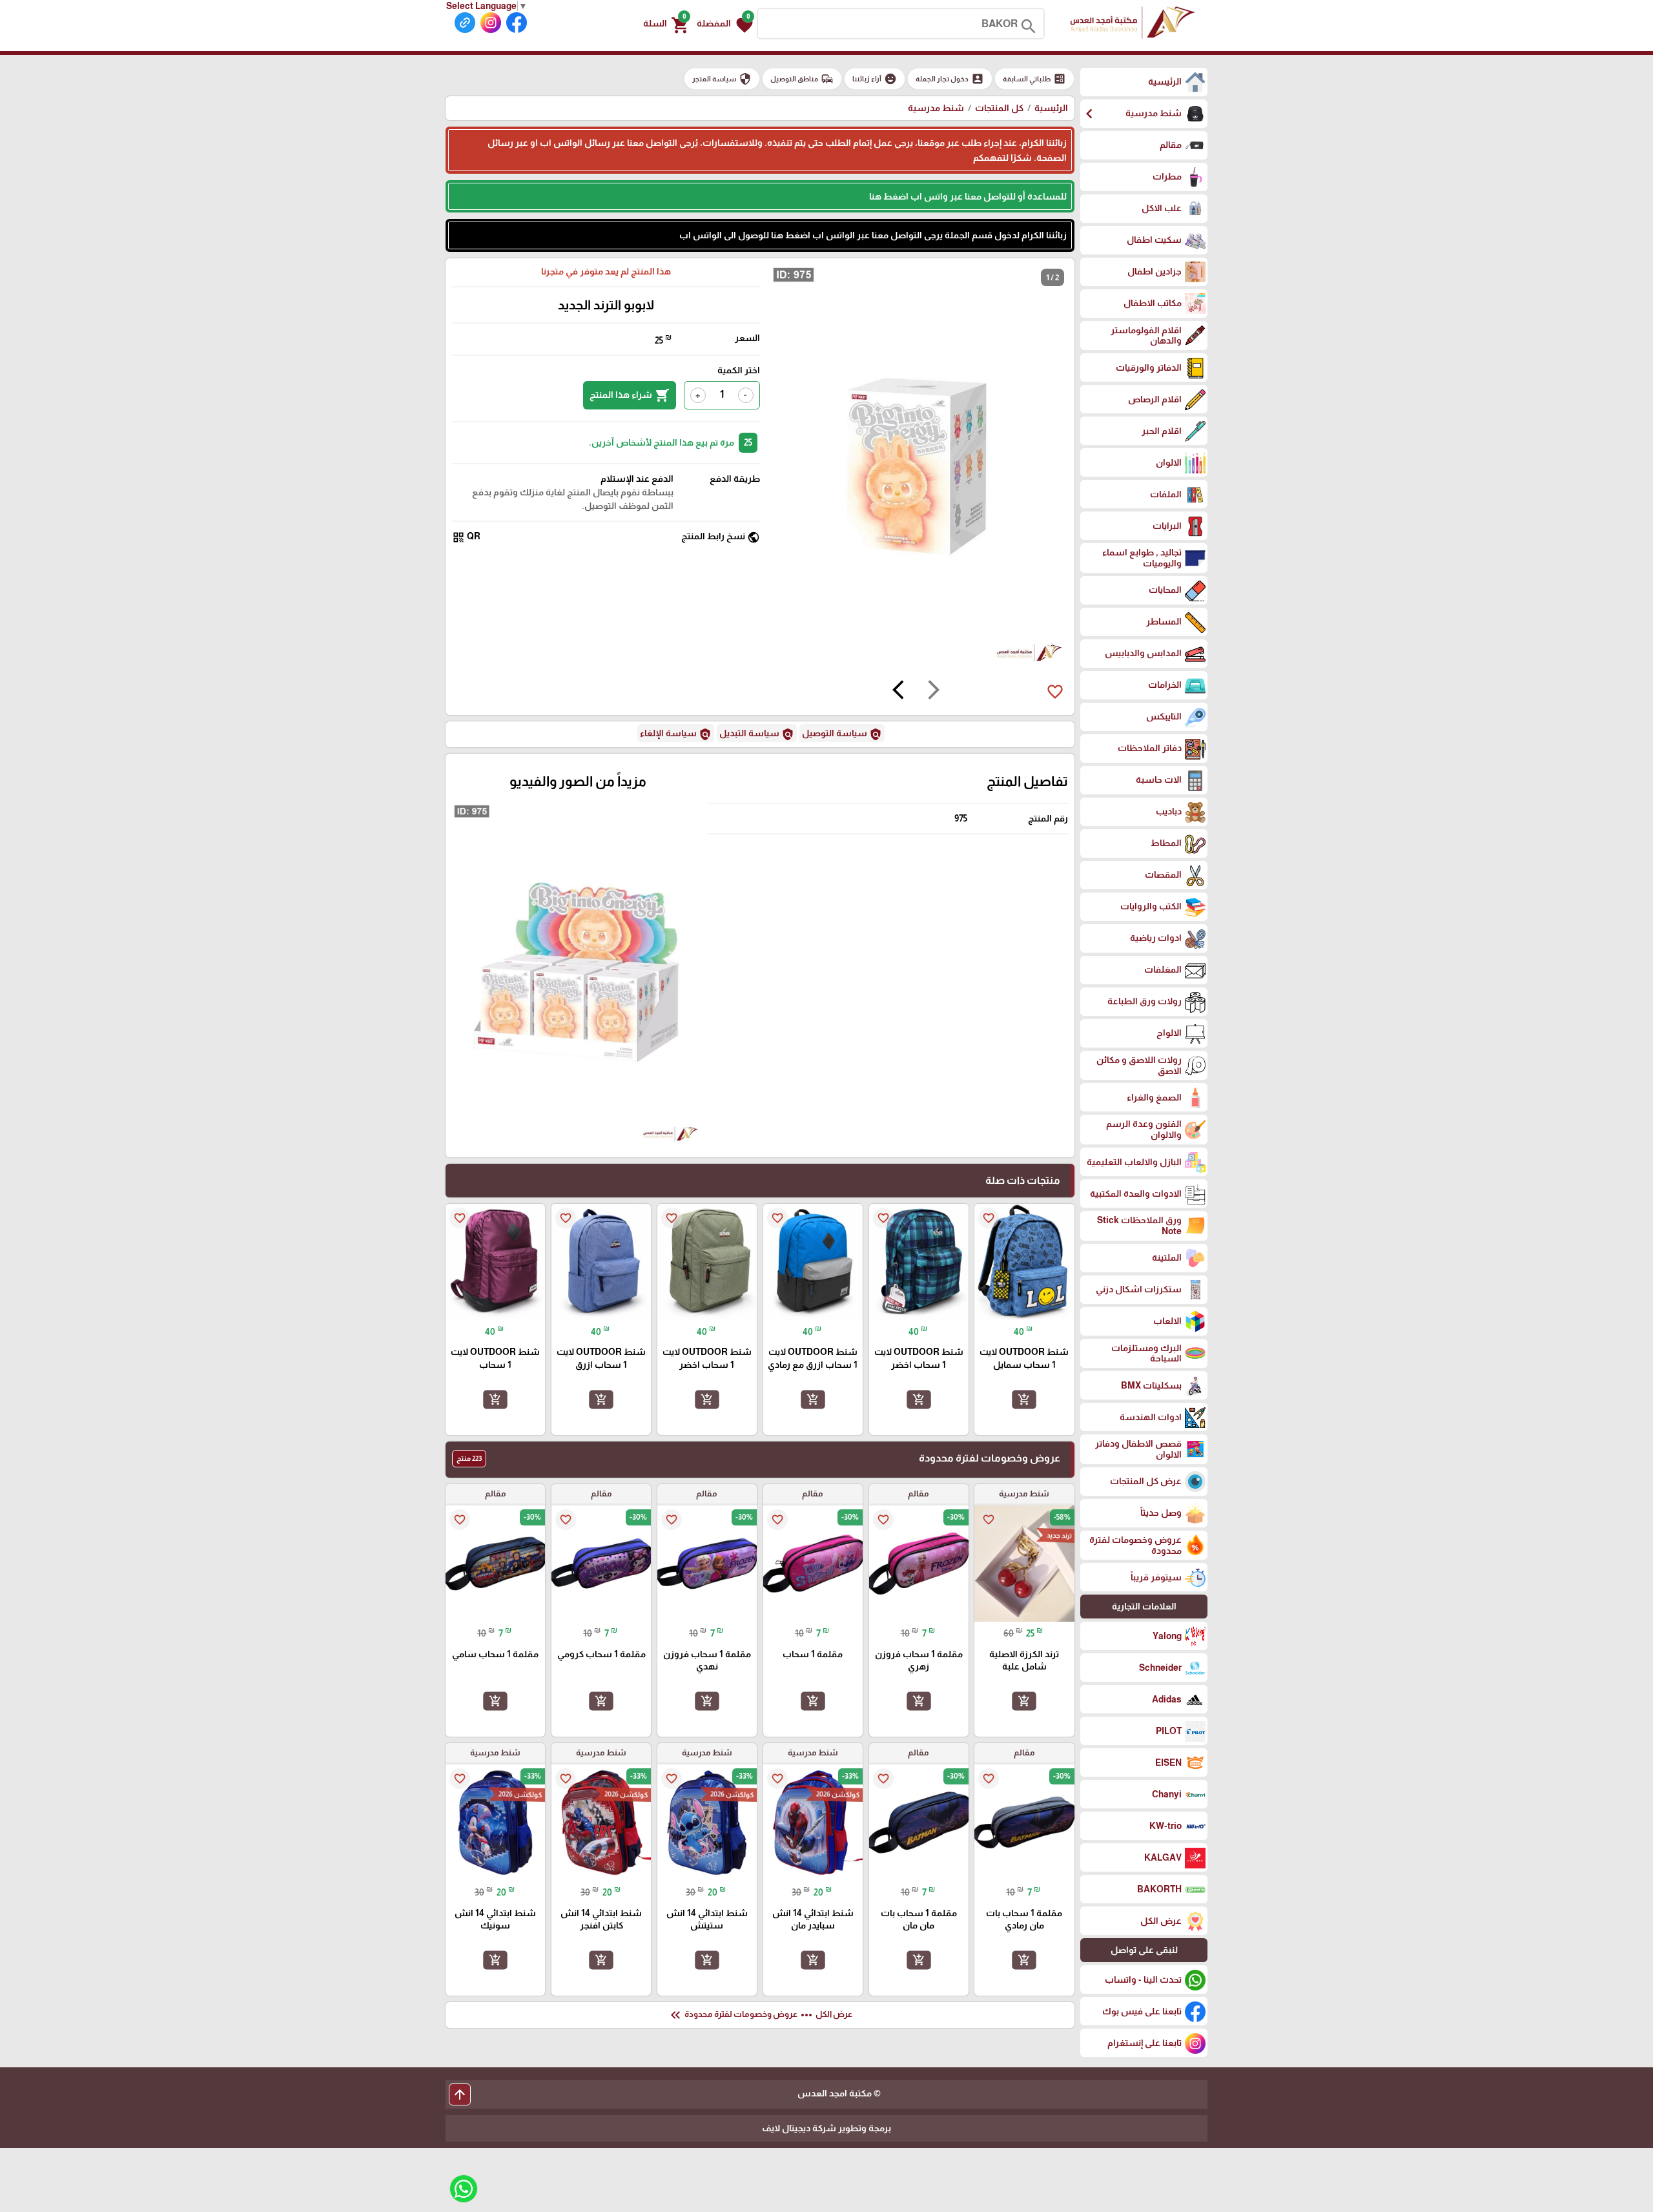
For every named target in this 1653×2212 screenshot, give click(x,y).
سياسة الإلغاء (676, 734)
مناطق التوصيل (802, 79)
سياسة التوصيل (842, 734)
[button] (725, 24)
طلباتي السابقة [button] (1034, 79)
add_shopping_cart (1024, 1399)
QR (466, 537)
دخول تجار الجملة (950, 79)
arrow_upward (460, 2094)
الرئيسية (1051, 108)
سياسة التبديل (757, 734)
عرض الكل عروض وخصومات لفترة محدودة (760, 2015)
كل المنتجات (999, 108)
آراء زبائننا (875, 79)
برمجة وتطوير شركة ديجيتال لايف (826, 2128)
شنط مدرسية (936, 108)
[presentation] (934, 692)
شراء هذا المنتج (630, 395)
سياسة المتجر (722, 79)
